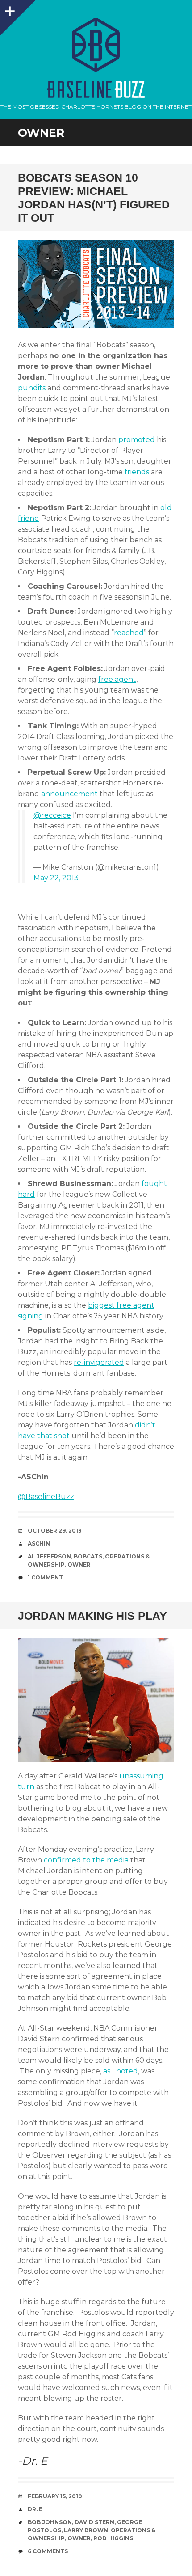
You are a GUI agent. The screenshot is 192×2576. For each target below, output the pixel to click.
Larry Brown (86, 2530)
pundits (32, 388)
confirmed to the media (86, 1860)
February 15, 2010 (55, 2496)
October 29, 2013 (55, 1531)
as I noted (121, 2071)
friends (137, 472)
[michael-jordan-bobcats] (96, 1700)
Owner (79, 1565)
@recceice (52, 815)
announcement (69, 794)
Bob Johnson (50, 2522)
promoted (137, 440)
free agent (117, 679)
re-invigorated (99, 1362)
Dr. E (35, 2509)
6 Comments (48, 2551)
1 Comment (45, 1577)
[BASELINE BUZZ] (96, 45)
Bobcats (88, 1556)
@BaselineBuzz (46, 1497)
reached (129, 633)
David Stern (94, 2522)
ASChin (39, 1543)
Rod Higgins (113, 2538)
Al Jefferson (49, 1556)
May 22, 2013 (56, 878)
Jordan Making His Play (92, 1616)
